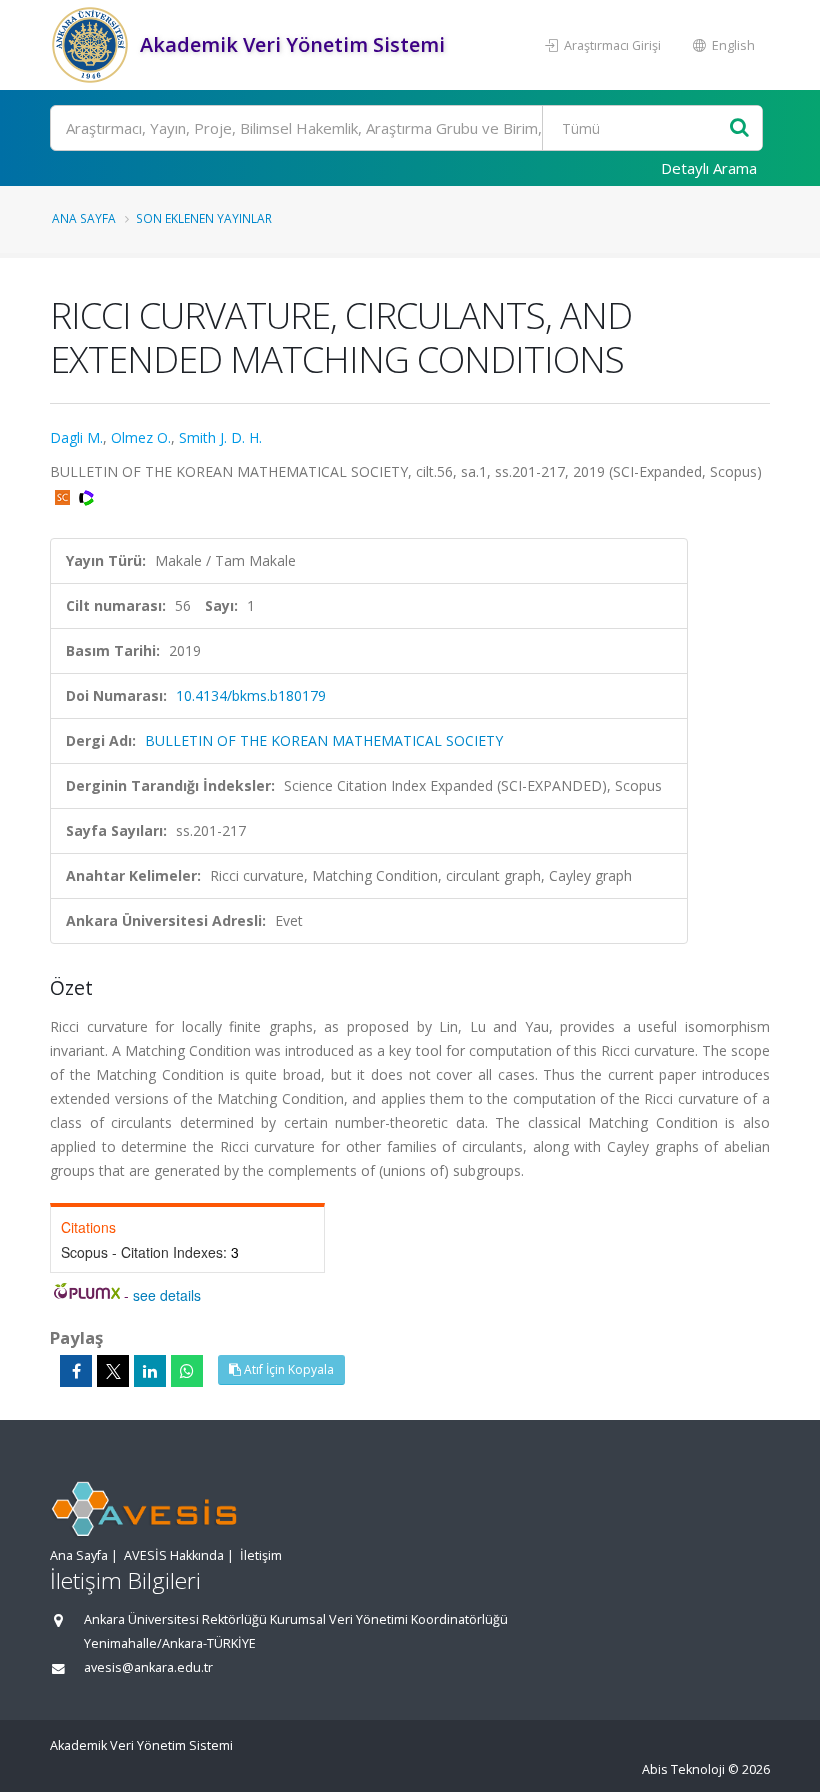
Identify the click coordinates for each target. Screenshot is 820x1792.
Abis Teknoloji (683, 1769)
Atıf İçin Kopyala (287, 1369)
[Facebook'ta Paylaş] (76, 1371)
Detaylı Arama (709, 168)
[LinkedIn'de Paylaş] (150, 1371)
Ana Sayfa (84, 218)
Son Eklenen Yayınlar (204, 218)
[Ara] (739, 128)
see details (167, 1295)
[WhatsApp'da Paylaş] (187, 1371)
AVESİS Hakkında (174, 1555)
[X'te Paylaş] (113, 1371)
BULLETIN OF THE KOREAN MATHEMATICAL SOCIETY (324, 740)
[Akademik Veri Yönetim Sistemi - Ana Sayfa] (92, 45)
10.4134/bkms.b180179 (251, 695)
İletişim (261, 1555)
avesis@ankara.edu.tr (148, 1667)
